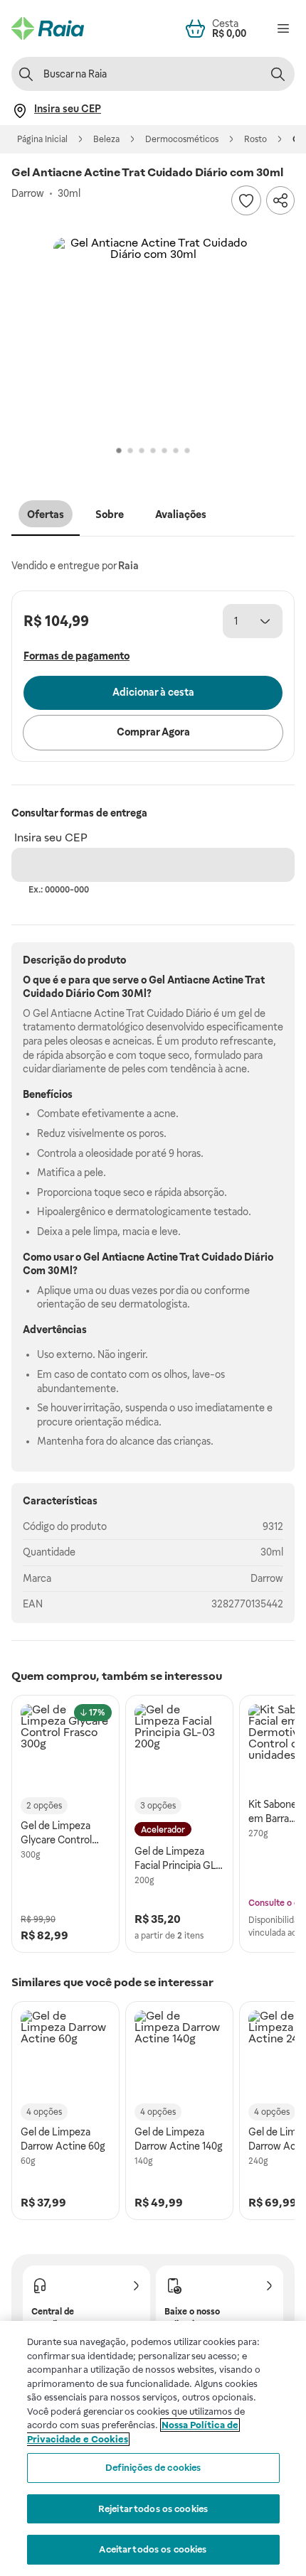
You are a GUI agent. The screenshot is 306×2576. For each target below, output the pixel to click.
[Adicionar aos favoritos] (246, 200)
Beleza (106, 139)
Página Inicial (42, 139)
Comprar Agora (153, 732)
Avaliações (181, 514)
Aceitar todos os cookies (153, 2549)
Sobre (110, 514)
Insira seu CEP (51, 837)
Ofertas (46, 514)
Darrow (267, 1578)
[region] (153, 2448)
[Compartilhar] (280, 200)
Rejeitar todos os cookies (153, 2509)
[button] (153, 337)
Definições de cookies (153, 2468)
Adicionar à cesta (153, 692)
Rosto (255, 139)
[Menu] (283, 28)
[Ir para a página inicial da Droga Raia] (48, 28)
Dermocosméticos (182, 139)
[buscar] (278, 74)
